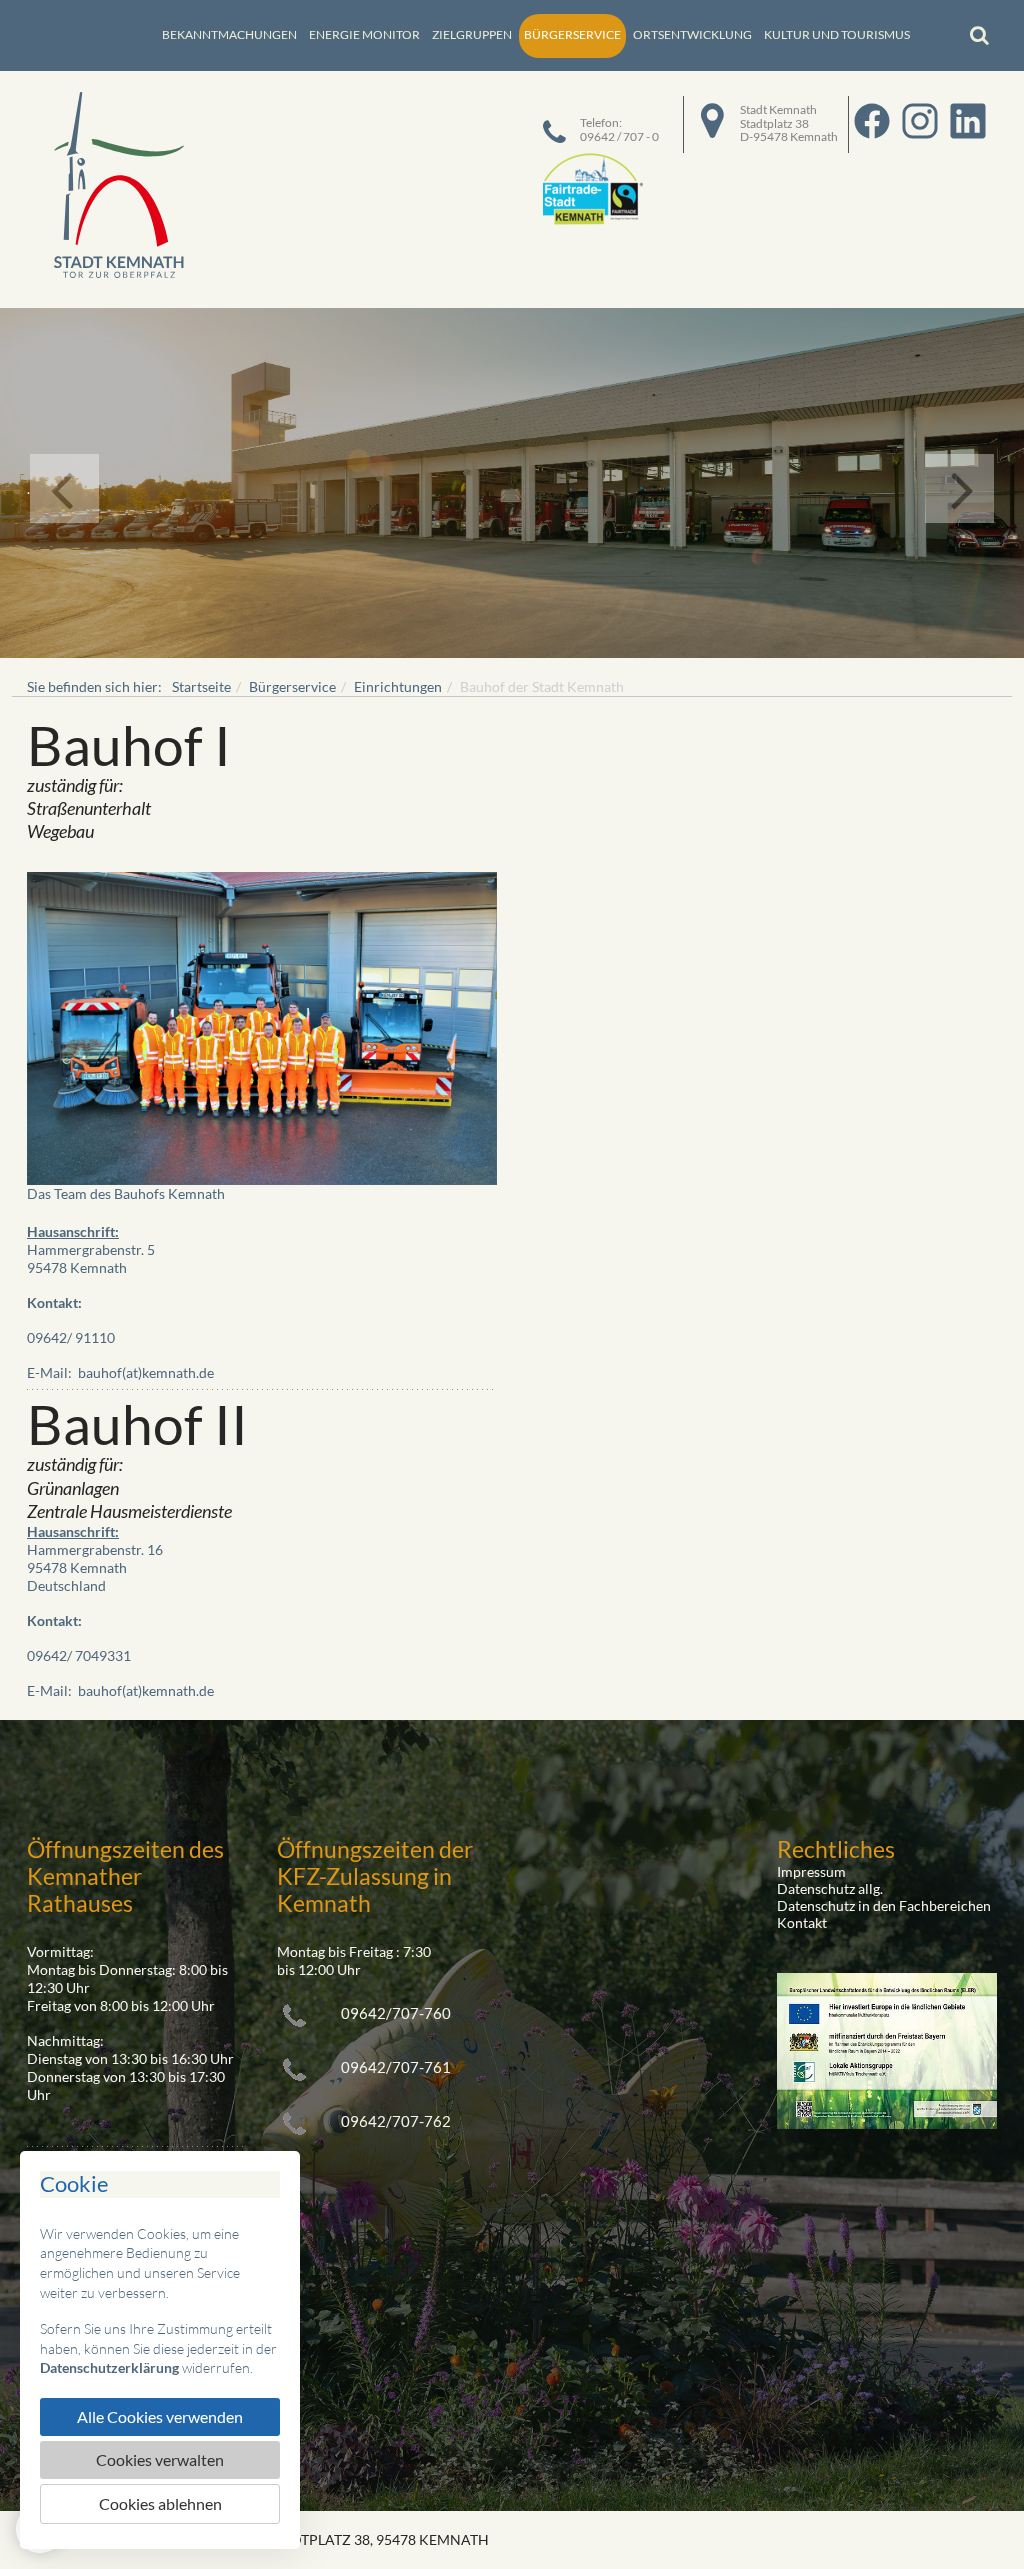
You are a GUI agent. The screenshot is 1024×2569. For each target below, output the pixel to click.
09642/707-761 (396, 2067)
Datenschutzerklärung (109, 2367)
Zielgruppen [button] (472, 34)
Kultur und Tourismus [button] (837, 34)
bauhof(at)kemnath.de (146, 1372)
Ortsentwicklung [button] (692, 34)
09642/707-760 (396, 2013)
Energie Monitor (364, 34)
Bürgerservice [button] (572, 34)
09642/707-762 (396, 2121)
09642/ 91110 (71, 1337)
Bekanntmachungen (229, 34)
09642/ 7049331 (79, 1655)
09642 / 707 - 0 (619, 136)
